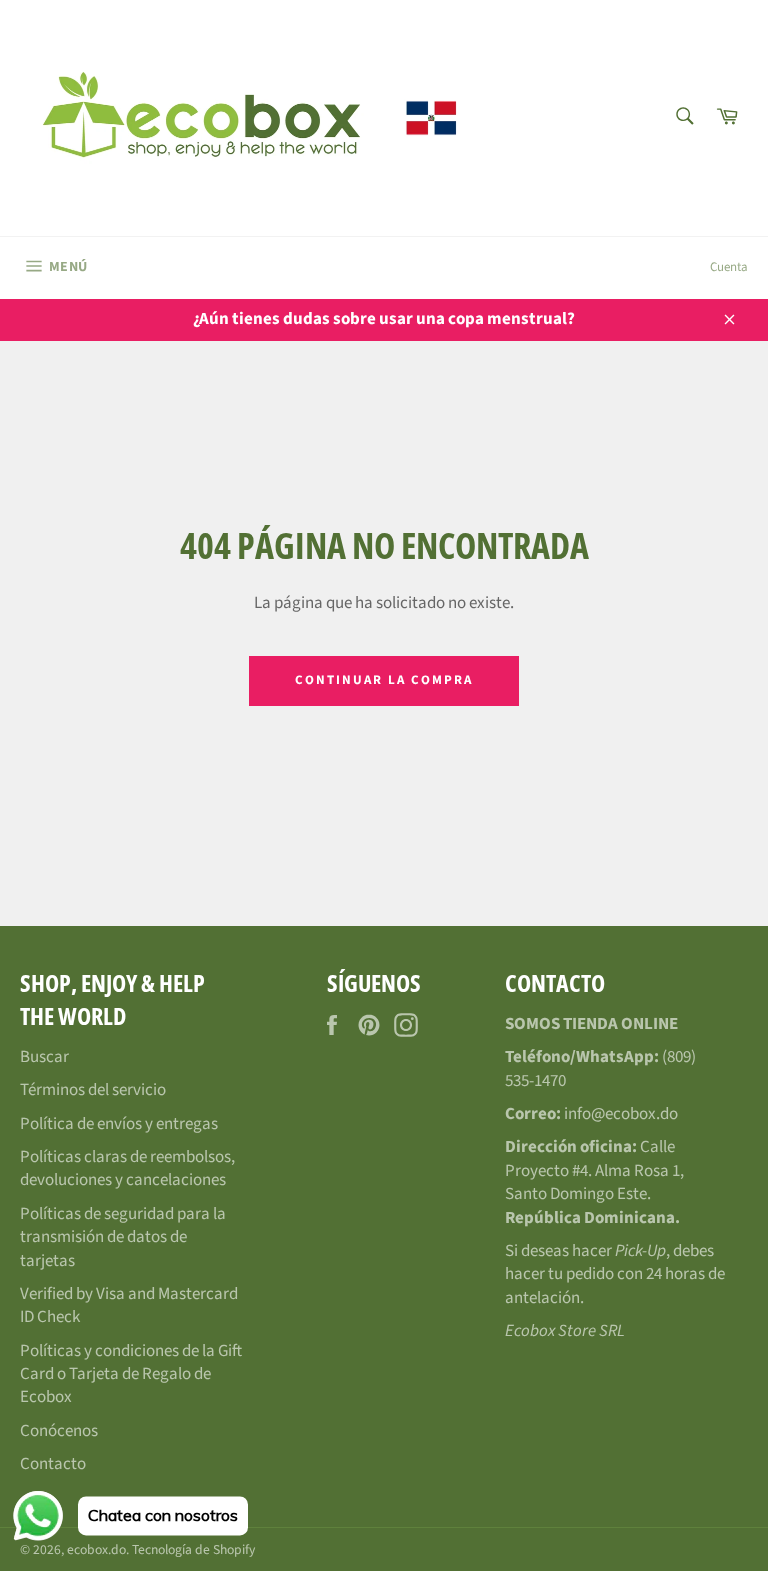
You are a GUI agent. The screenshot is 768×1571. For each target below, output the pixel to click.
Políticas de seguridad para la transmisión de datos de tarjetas (123, 1237)
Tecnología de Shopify (193, 1549)
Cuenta (729, 267)
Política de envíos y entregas (119, 1124)
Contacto (53, 1464)
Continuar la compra (383, 680)
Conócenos (59, 1431)
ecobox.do (96, 1549)
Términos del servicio (93, 1090)
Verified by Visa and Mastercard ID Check (129, 1305)
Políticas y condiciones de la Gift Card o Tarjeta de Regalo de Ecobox (131, 1374)
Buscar (44, 1057)
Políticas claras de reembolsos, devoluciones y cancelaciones (127, 1168)
